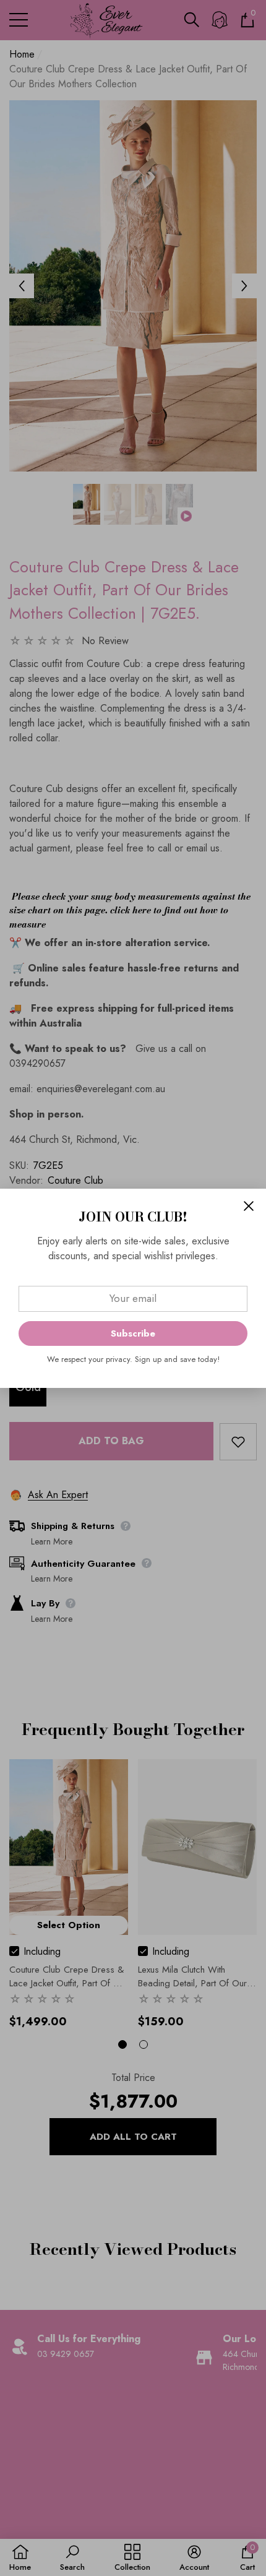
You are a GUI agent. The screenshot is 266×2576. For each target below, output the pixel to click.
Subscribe (133, 1333)
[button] (249, 1206)
